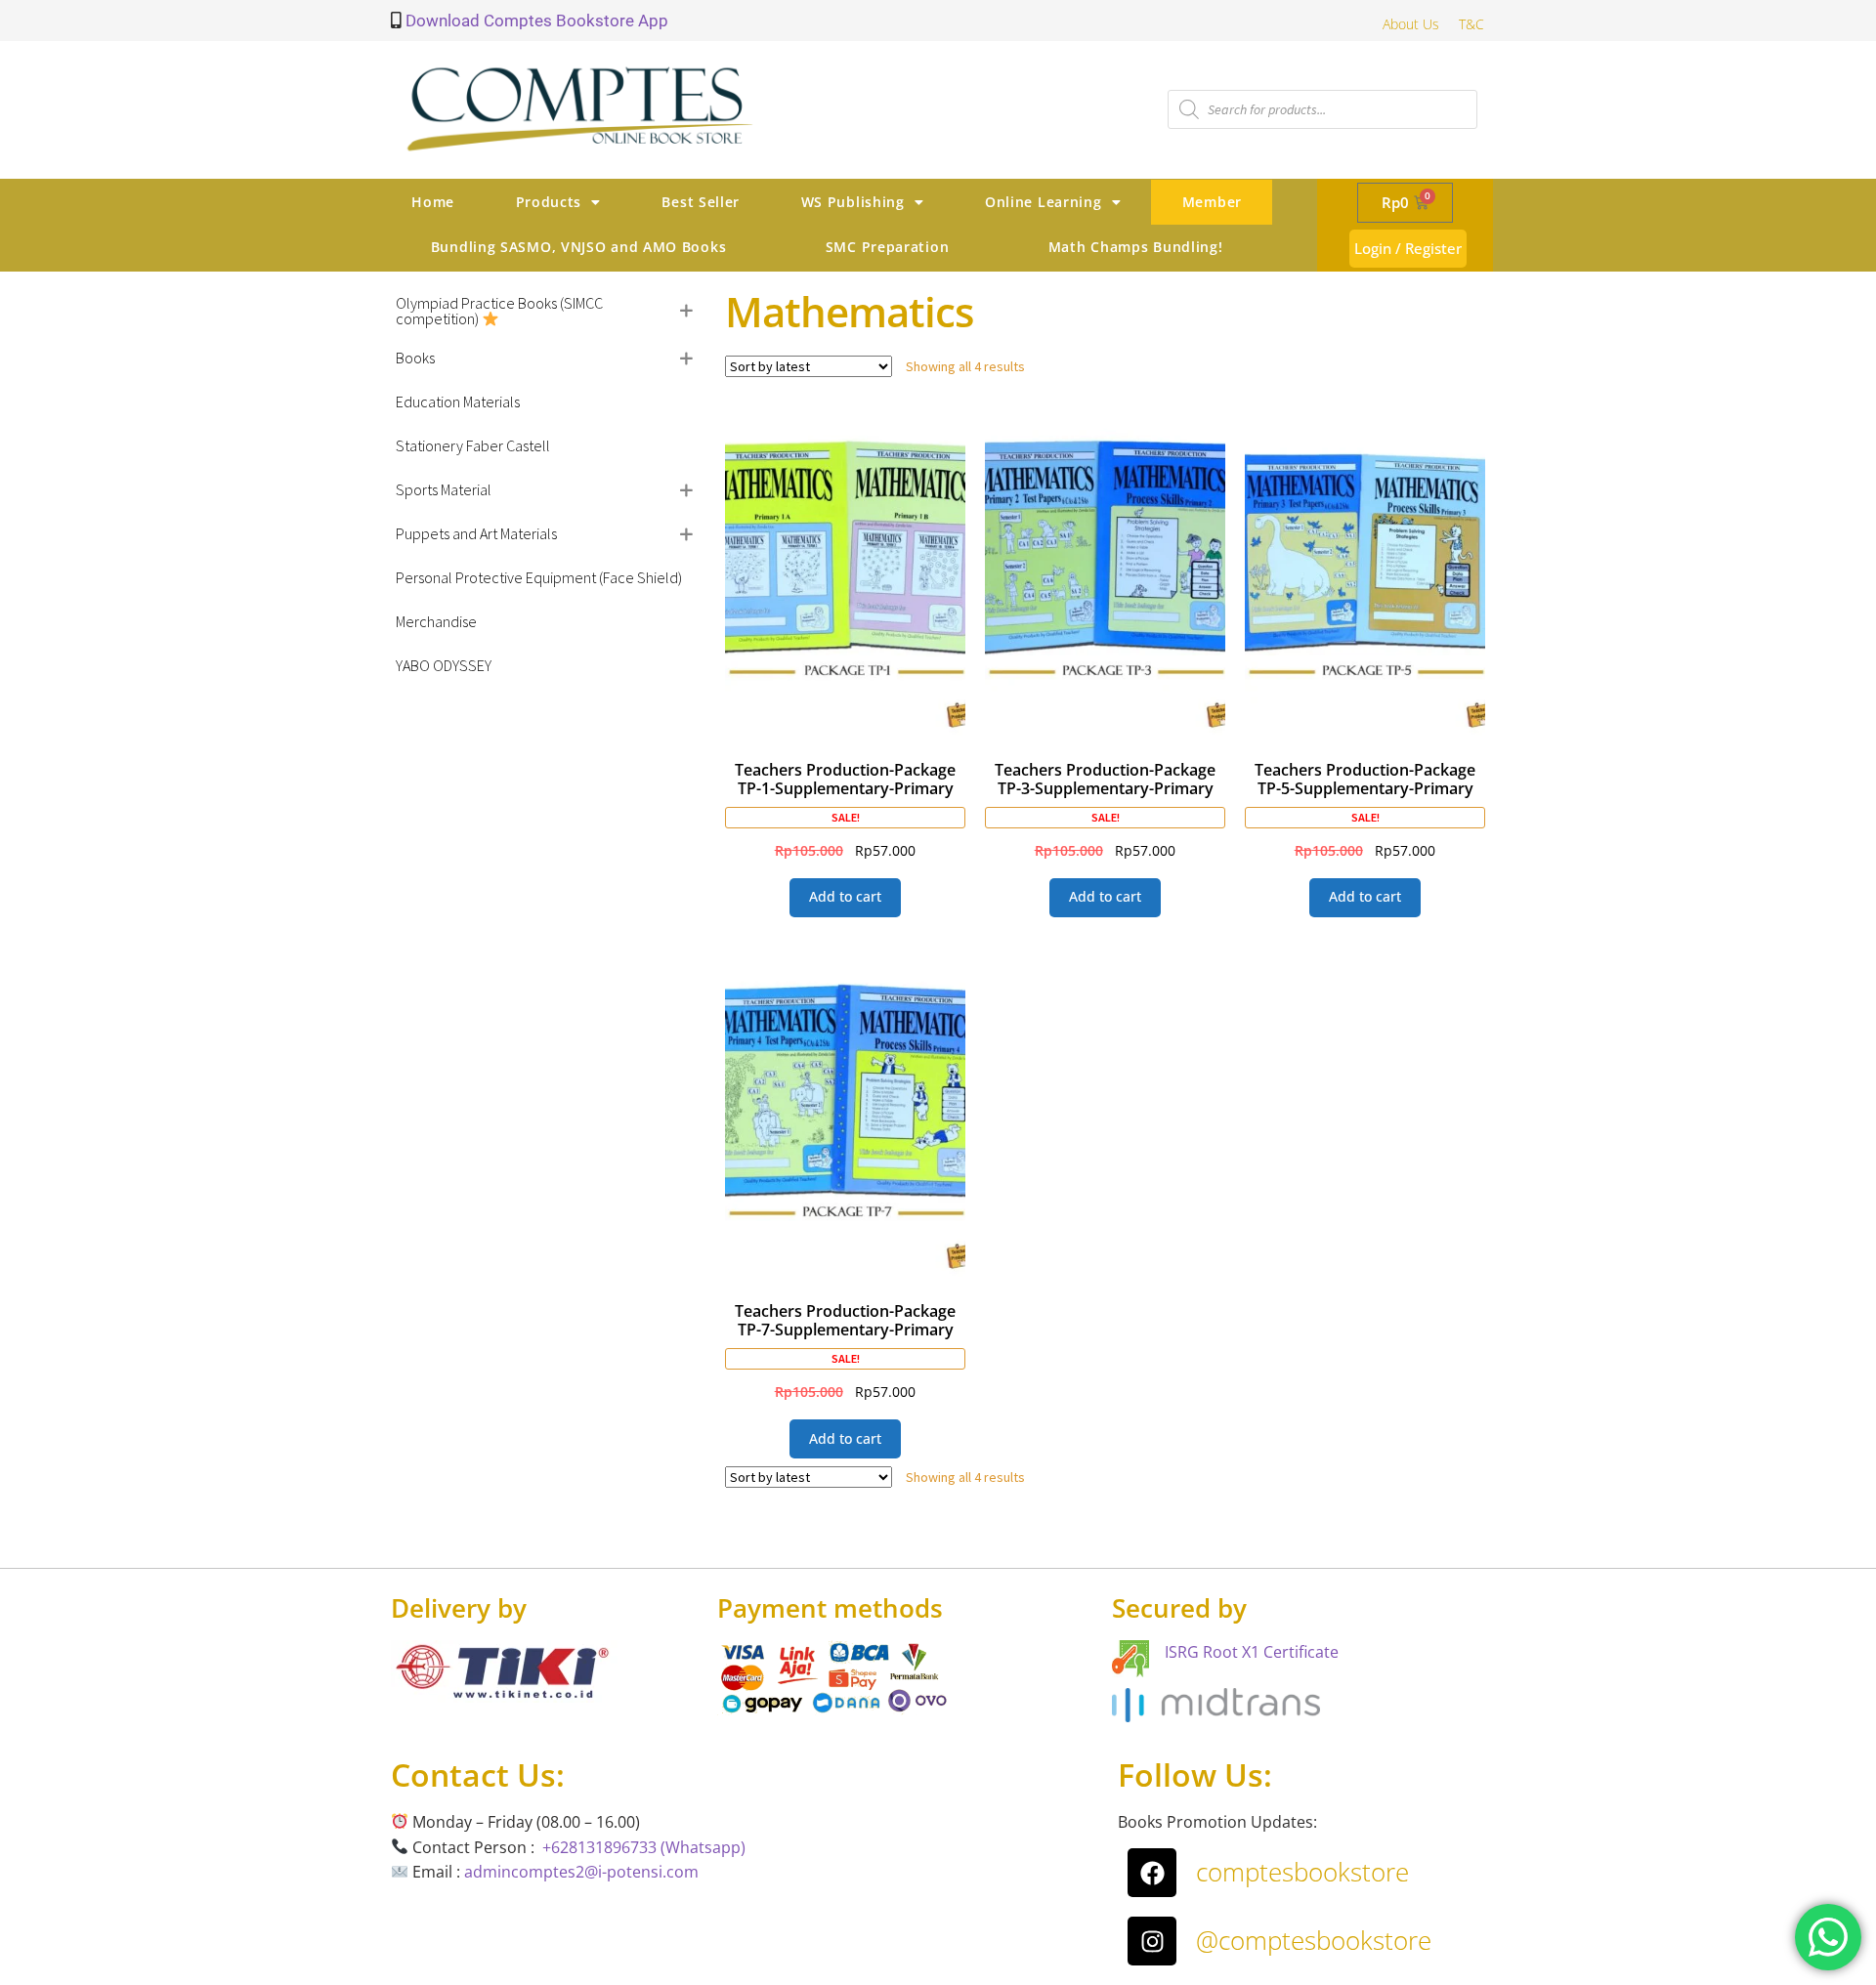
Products (549, 202)
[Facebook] (1152, 1873)
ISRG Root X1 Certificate (1252, 1652)
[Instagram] (1152, 1941)
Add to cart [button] (845, 896)
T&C (1471, 24)
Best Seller (701, 202)
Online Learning (1044, 202)
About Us (1411, 24)
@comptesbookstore (1314, 1940)
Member (1212, 202)
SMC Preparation (888, 247)
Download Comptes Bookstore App (535, 21)
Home (433, 202)
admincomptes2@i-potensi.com (581, 1872)
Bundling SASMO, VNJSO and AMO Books (579, 247)
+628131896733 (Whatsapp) (644, 1847)
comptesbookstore (1302, 1872)
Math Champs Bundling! (1136, 247)
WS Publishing (853, 202)
